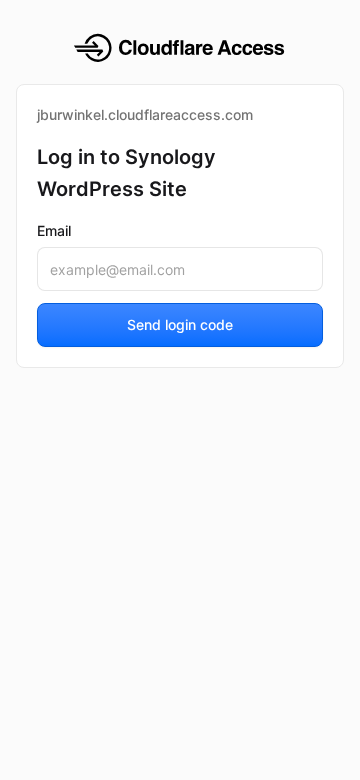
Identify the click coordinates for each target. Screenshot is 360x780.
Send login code (180, 324)
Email (54, 230)
